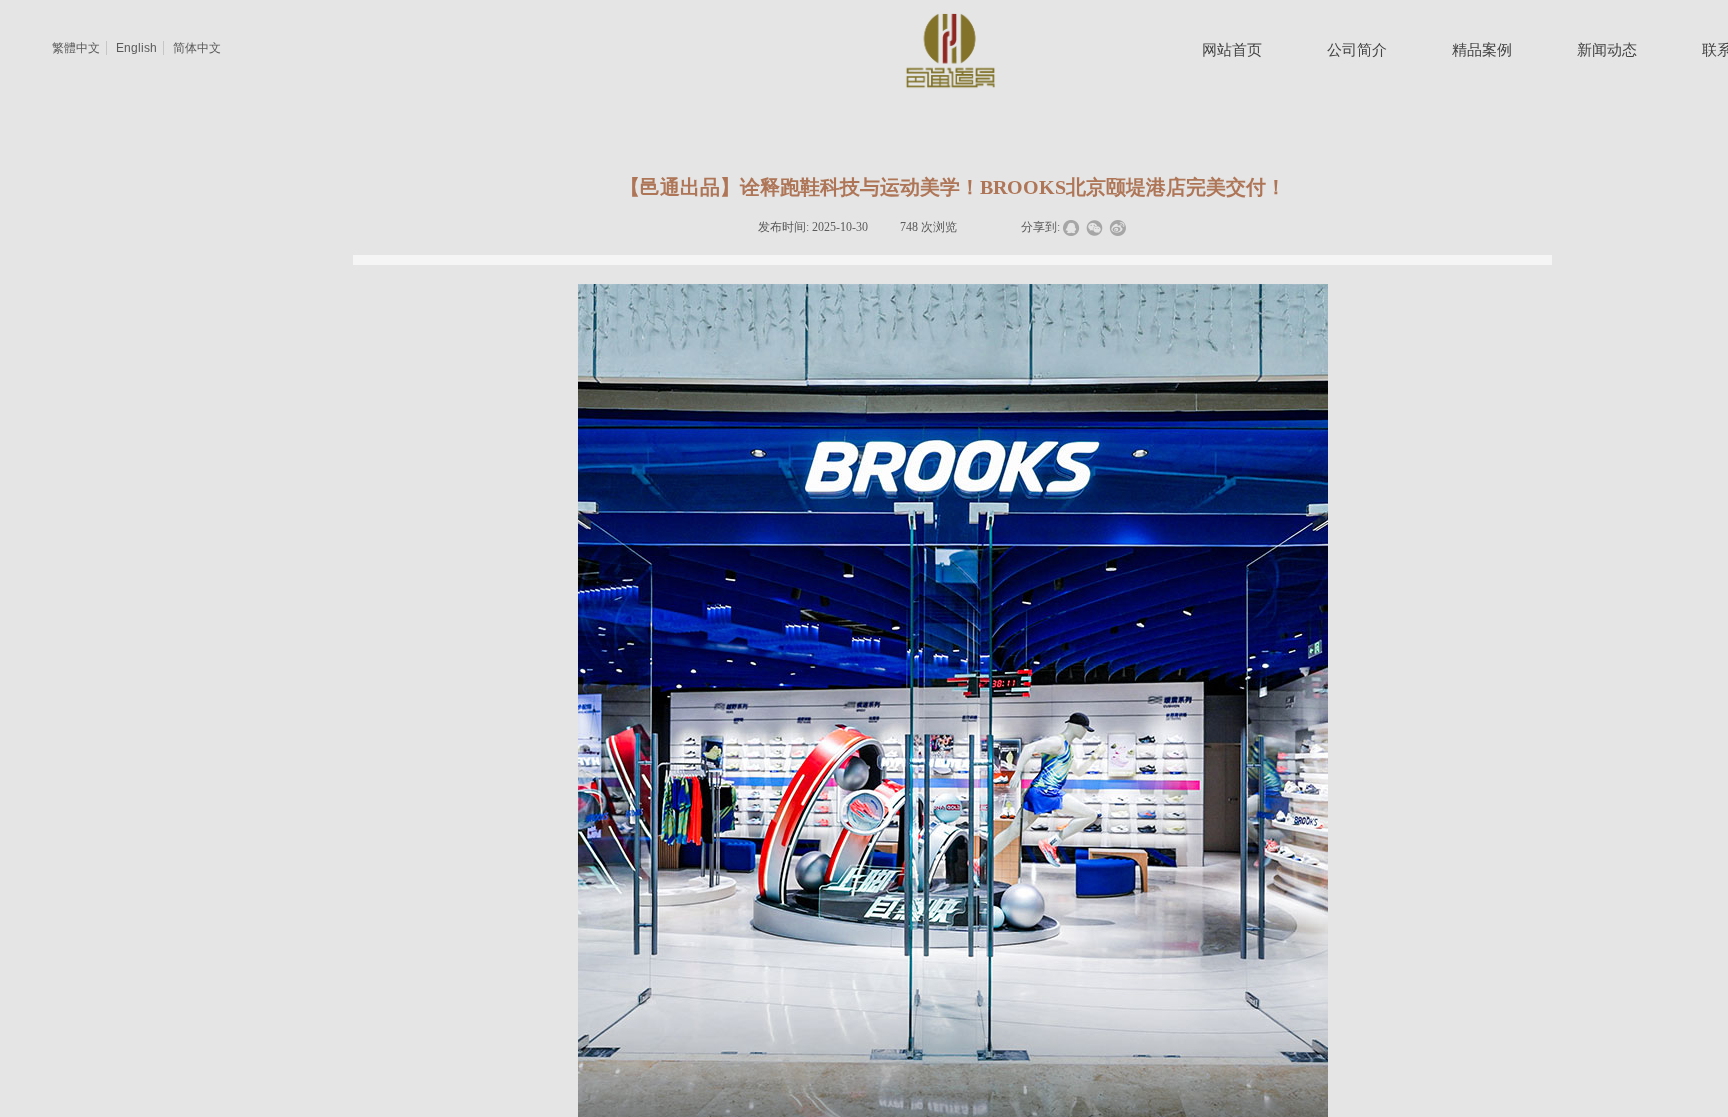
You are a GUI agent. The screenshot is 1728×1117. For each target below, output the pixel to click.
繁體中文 (76, 48)
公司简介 (1357, 50)
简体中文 (197, 48)
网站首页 (1232, 50)
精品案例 (1482, 50)
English (136, 48)
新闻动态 (1607, 50)
